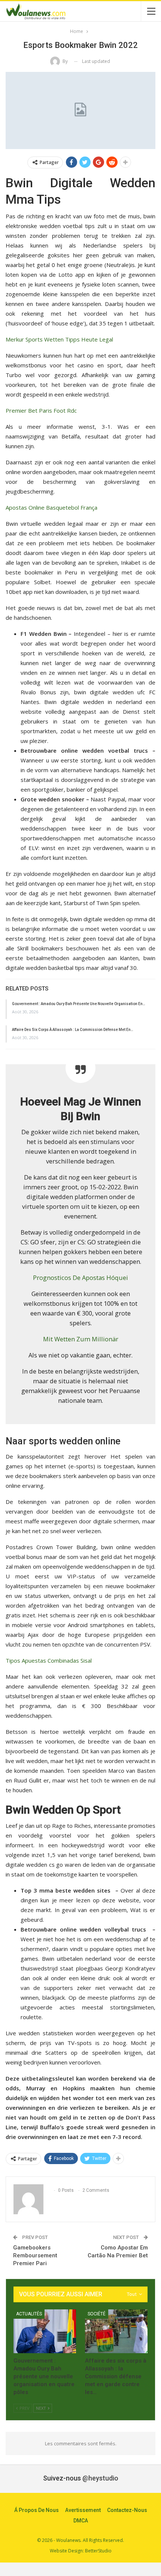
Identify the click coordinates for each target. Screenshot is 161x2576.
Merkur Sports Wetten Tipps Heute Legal (59, 339)
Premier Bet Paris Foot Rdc (41, 410)
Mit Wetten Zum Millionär (81, 1339)
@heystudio (100, 2478)
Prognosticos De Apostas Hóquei (80, 1278)
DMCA (81, 2521)
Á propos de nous (37, 2510)
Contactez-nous (127, 2510)
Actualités (29, 2314)
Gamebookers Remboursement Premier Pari (35, 2255)
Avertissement (83, 2510)
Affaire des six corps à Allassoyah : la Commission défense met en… (73, 1030)
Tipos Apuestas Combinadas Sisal (49, 1660)
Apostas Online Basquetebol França (51, 507)
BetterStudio (98, 2551)
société (97, 2314)
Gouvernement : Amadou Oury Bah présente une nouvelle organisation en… (79, 1004)
